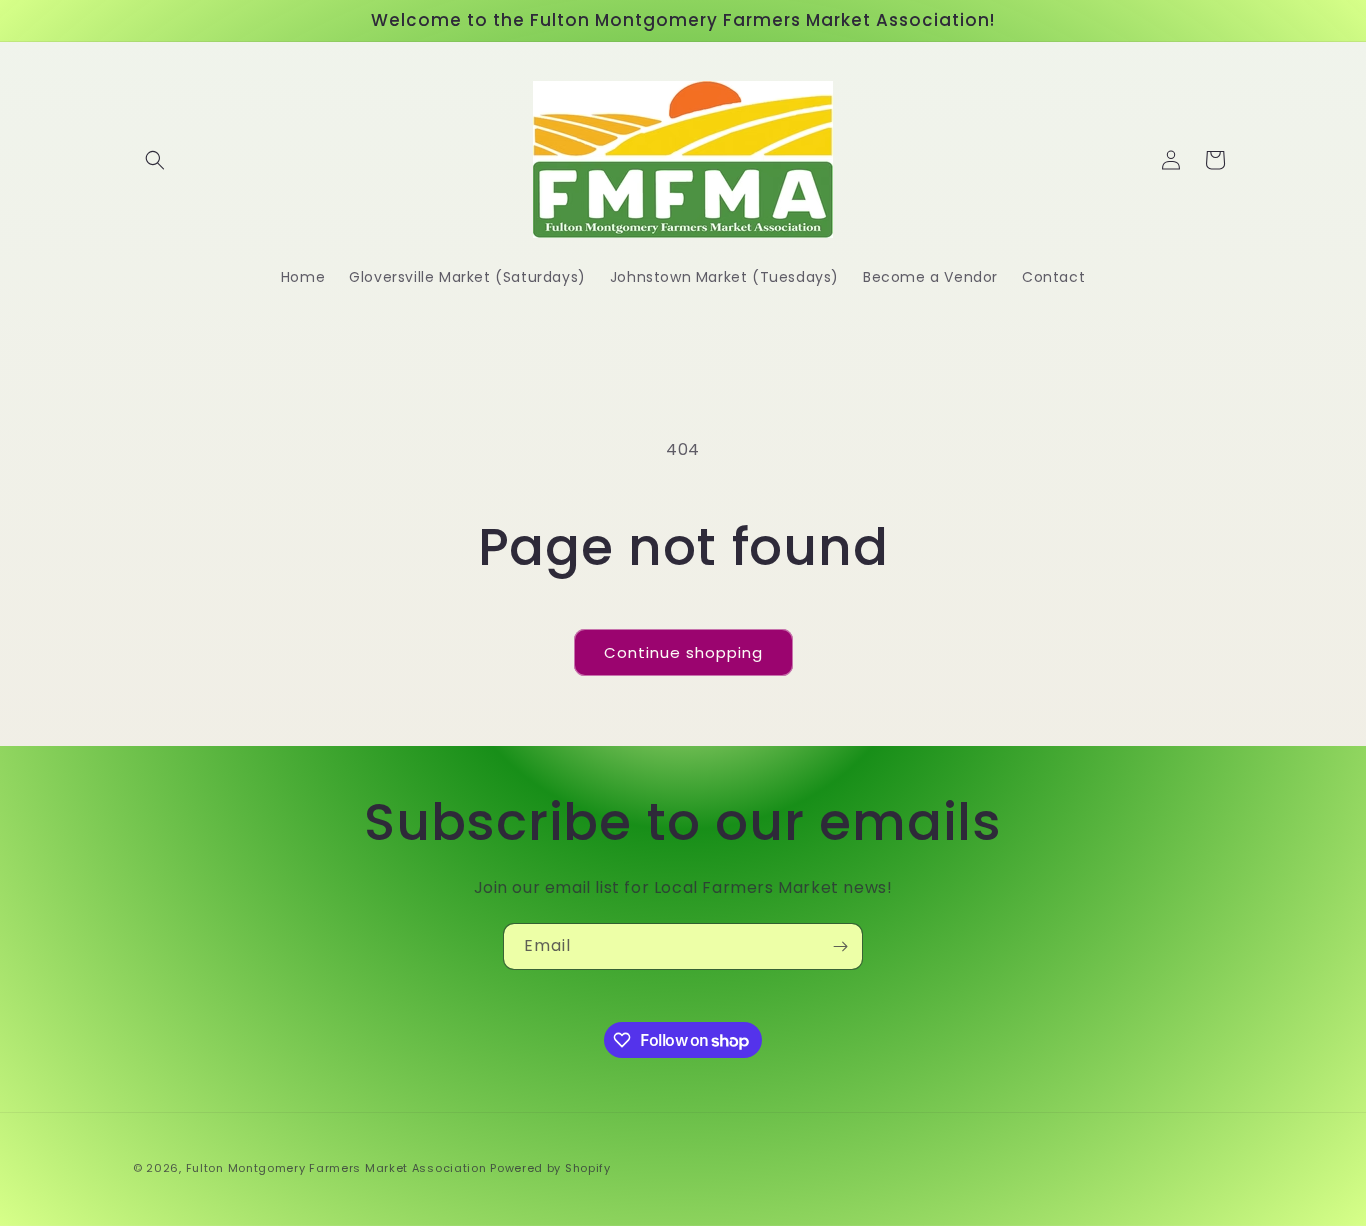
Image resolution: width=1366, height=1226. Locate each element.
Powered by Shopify (550, 1168)
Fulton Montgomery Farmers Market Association (336, 1168)
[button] (155, 160)
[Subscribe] (840, 946)
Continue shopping (683, 652)
